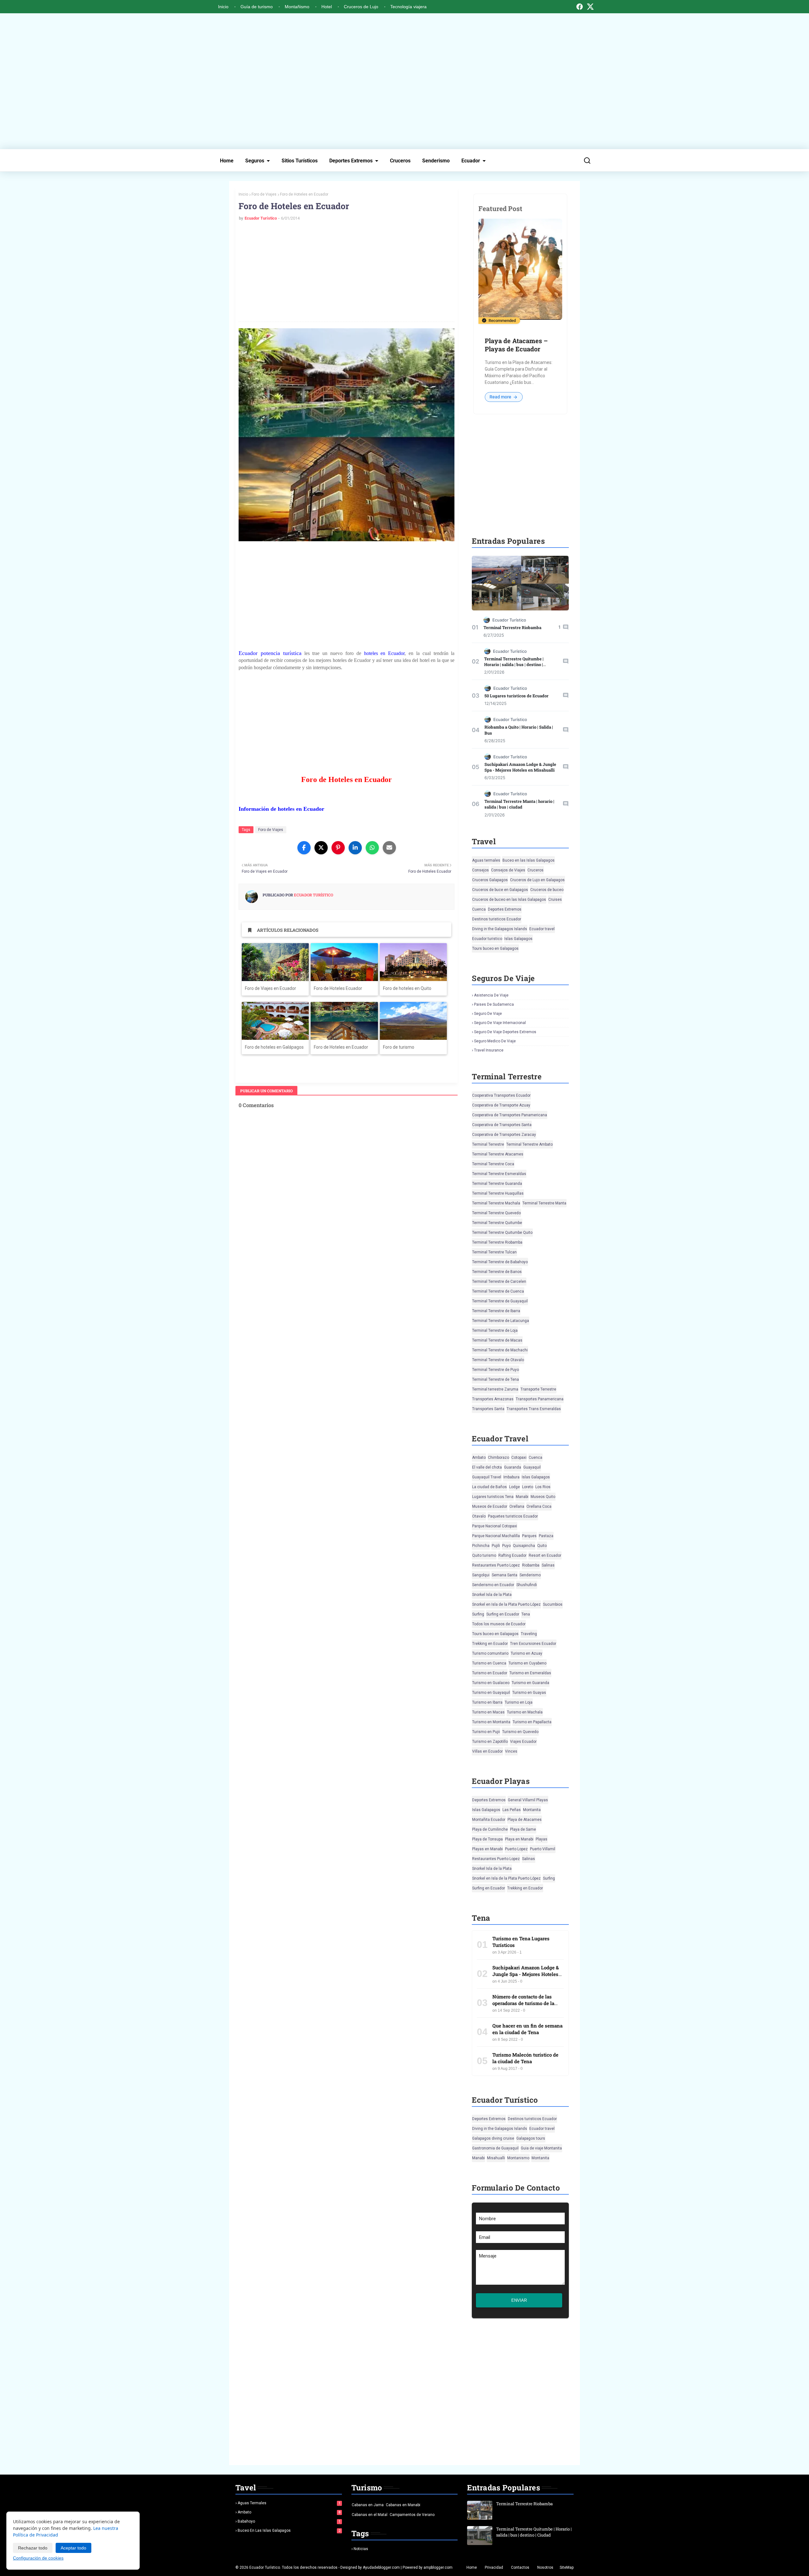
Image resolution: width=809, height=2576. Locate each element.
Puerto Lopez (516, 1849)
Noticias (361, 2549)
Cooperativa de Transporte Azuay (501, 1105)
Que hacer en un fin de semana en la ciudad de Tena (527, 2029)
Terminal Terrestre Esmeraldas (499, 1174)
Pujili (496, 1546)
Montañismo (297, 7)
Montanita (532, 1810)
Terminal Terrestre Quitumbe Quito (502, 1233)
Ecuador (471, 161)
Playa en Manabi (519, 1839)
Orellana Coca (539, 1506)
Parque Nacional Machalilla (496, 1536)
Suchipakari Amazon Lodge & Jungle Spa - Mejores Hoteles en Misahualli (520, 767)
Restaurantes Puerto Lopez (496, 1565)
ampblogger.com (438, 2567)
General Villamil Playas (528, 1800)
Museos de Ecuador (490, 1506)
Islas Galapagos (518, 939)
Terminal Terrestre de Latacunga (501, 1321)
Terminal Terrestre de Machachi (500, 1350)
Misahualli (496, 2158)
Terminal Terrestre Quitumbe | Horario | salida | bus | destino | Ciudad (514, 664)
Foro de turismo (399, 1047)
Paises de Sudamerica (494, 1004)
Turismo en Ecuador (490, 1673)
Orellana (517, 1506)
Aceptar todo (73, 2548)
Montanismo (518, 2158)
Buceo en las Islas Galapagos (529, 860)
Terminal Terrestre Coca (493, 1164)
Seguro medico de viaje (495, 1041)
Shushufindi (527, 1585)
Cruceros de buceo (547, 890)
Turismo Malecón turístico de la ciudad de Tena (525, 2058)
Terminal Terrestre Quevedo (496, 1213)
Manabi (522, 1497)
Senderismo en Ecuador (493, 1585)
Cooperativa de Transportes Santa (502, 1125)
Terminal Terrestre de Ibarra (496, 1311)
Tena (526, 1614)
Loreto (528, 1487)
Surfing (478, 1614)
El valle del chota (487, 1467)
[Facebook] (580, 7)
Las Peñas (512, 1810)
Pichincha (481, 1546)
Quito (542, 1546)
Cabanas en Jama (368, 2505)
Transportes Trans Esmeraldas (534, 1409)
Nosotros (545, 2567)
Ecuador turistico (487, 939)
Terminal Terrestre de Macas (497, 1340)
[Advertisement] (404, 81)
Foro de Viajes (264, 194)
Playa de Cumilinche (490, 1829)
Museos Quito (543, 1497)
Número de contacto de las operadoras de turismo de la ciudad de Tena (523, 2003)
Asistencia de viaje (491, 995)
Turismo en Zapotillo (490, 1742)
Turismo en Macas (488, 1712)
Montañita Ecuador (489, 1820)
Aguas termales (486, 860)
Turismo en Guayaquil (491, 1693)
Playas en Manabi (487, 1849)
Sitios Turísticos (300, 161)
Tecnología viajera (408, 7)
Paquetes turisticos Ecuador (513, 1516)
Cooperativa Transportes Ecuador (501, 1095)
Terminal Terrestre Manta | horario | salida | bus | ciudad (519, 804)
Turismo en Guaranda (530, 1683)
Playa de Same (523, 1829)
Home (227, 161)
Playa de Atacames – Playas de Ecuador (516, 345)
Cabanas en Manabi (403, 2505)
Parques (529, 1536)
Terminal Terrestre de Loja (495, 1330)
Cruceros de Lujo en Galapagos (537, 880)
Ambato (479, 1458)
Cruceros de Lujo (361, 7)
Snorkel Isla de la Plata (492, 1595)
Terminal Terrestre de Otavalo (498, 1360)
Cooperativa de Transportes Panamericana (510, 1115)
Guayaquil (532, 1467)
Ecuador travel (542, 929)
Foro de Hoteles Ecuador (338, 988)
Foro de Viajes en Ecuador (271, 988)
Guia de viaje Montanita (541, 2148)
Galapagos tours (531, 2138)
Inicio (223, 7)
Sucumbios (553, 1604)
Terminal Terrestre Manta (544, 1203)
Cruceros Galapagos (490, 880)
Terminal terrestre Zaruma (495, 1389)
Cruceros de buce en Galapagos (500, 890)
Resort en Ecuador (545, 1555)
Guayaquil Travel (487, 1477)
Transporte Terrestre (538, 1389)
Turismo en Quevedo (520, 1732)
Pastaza (546, 1536)
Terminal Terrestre (488, 1144)
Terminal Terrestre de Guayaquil (500, 1301)
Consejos (481, 870)
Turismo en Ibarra (487, 1702)
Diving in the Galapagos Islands (500, 929)
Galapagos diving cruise (493, 2138)
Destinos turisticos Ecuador (497, 919)
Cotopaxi (519, 1458)
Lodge (514, 1487)
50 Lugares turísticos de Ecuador (517, 696)
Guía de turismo (257, 7)
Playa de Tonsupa (487, 1839)
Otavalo (479, 1516)
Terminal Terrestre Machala (496, 1203)
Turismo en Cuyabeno (527, 1663)
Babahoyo (289, 2521)
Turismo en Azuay (526, 1653)
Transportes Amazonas (493, 1399)
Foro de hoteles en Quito (407, 988)
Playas (541, 1839)
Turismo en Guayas (529, 1693)
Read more (501, 397)
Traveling (529, 1634)
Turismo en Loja (519, 1702)
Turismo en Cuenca (489, 1663)
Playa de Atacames (525, 1820)
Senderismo (436, 161)
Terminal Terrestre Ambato (529, 1144)
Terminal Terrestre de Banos (497, 1272)
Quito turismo (484, 1555)
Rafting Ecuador (512, 1555)
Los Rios (543, 1487)
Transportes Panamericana (540, 1399)
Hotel (327, 7)
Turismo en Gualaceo (491, 1683)
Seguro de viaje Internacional (500, 1023)
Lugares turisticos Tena (493, 1497)
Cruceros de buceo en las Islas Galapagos (509, 900)
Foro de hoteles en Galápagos (274, 1047)
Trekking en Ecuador (490, 1644)
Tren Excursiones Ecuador (533, 1644)
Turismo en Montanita (491, 1722)
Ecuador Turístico (261, 218)
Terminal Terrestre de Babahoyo (500, 1262)
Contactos (520, 2567)
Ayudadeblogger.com (381, 2567)
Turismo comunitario (490, 1653)
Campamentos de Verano (412, 2515)
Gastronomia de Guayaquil (495, 2148)
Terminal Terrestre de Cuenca (498, 1291)
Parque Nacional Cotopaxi (495, 1526)
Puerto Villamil (543, 1849)
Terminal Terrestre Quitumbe (497, 1223)
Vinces (511, 1751)
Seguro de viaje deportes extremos (505, 1032)
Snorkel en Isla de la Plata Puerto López (506, 1604)
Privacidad (494, 2567)
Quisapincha (524, 1546)
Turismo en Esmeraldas (530, 1673)
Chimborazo (499, 1458)
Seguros (255, 161)
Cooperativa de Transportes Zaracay (504, 1135)
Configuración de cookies (38, 2558)
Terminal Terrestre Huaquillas (498, 1193)
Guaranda (513, 1467)
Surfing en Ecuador (503, 1614)
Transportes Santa (488, 1409)
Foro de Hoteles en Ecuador (341, 1047)
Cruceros (400, 161)
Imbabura (511, 1477)
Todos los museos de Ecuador (499, 1624)
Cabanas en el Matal (370, 2515)
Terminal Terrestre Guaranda (497, 1184)
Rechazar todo (33, 2548)
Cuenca (479, 909)
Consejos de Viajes (508, 870)
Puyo (506, 1546)
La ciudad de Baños (490, 1487)
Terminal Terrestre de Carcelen (499, 1282)
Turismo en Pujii (486, 1732)
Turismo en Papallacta (532, 1722)
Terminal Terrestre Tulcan (494, 1252)
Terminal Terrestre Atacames (498, 1154)
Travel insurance (489, 1050)
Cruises (555, 900)
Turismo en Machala (525, 1712)
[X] (590, 7)
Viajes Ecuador (523, 1742)
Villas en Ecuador (487, 1751)
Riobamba (531, 1565)
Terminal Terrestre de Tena (496, 1379)
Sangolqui (481, 1575)
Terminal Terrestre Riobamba (512, 627)
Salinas (548, 1565)
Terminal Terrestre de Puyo (496, 1370)
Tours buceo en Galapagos (495, 949)
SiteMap (567, 2567)
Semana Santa (505, 1575)
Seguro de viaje (488, 1014)
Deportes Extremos (351, 161)
